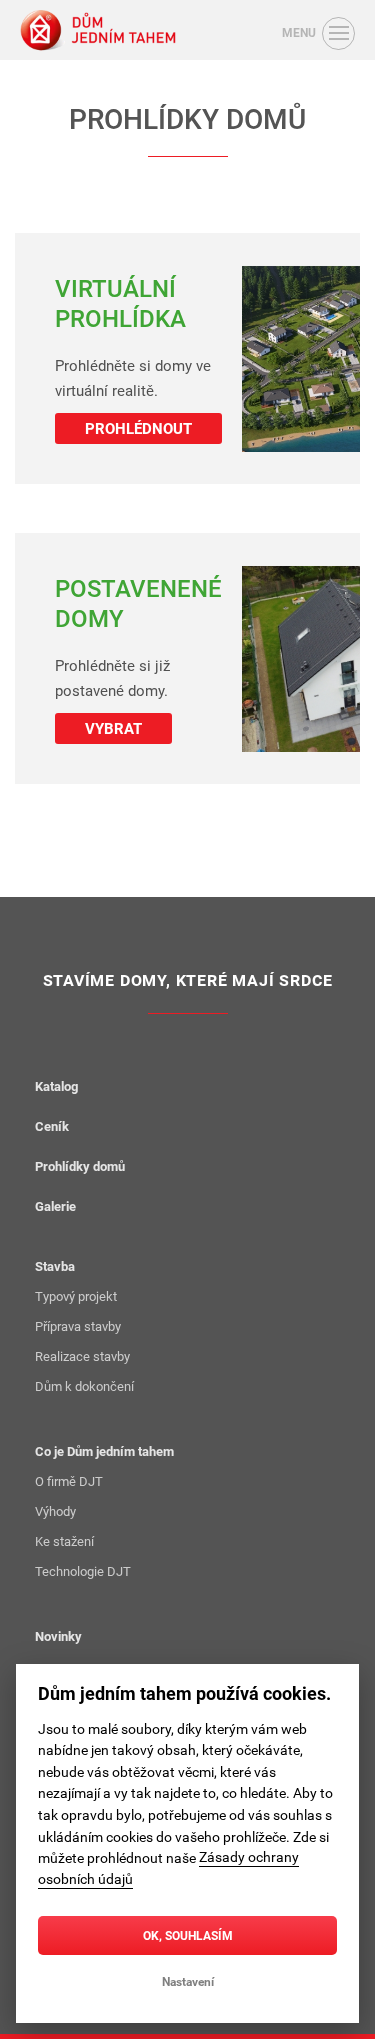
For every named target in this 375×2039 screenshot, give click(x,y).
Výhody (55, 1511)
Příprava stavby (78, 1326)
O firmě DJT (69, 1481)
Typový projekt (76, 1296)
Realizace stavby (82, 1356)
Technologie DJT (83, 1571)
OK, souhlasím (188, 1935)
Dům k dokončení (84, 1386)
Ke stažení (64, 1541)
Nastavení (188, 1981)
